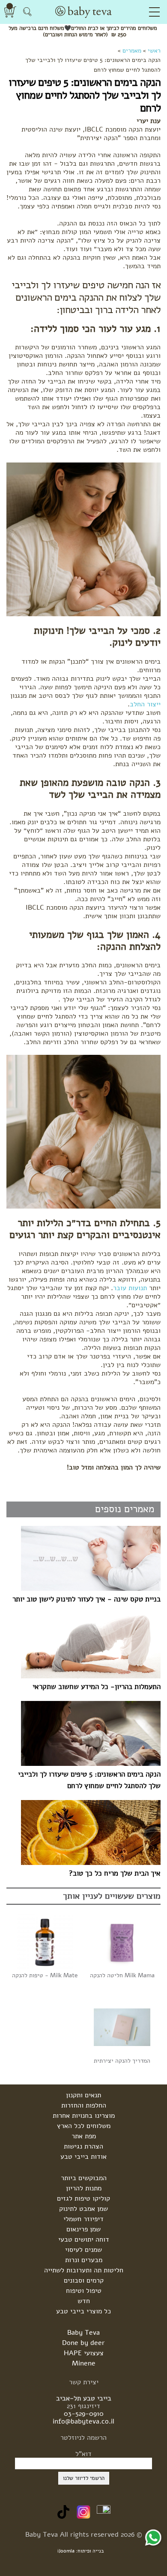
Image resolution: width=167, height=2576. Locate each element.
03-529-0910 (84, 2414)
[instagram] (83, 2512)
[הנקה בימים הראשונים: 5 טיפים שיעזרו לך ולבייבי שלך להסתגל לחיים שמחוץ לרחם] (85, 1733)
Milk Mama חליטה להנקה (122, 1975)
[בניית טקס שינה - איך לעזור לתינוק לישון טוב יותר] (85, 1558)
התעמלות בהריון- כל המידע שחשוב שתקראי (97, 1687)
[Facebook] (104, 2512)
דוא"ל (83, 2454)
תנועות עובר (130, 1288)
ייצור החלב (145, 704)
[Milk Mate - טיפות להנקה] (45, 1941)
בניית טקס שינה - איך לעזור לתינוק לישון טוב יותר (86, 1599)
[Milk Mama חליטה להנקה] (122, 1941)
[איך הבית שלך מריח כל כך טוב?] (85, 1832)
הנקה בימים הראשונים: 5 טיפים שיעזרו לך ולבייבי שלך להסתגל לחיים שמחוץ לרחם (89, 1780)
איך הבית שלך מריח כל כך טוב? (115, 1873)
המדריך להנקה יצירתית (122, 2061)
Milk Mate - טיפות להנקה (45, 1975)
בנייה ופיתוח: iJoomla (81, 2551)
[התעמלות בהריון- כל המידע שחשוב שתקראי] (85, 1646)
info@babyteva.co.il (83, 2421)
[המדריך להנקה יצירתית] (122, 2027)
